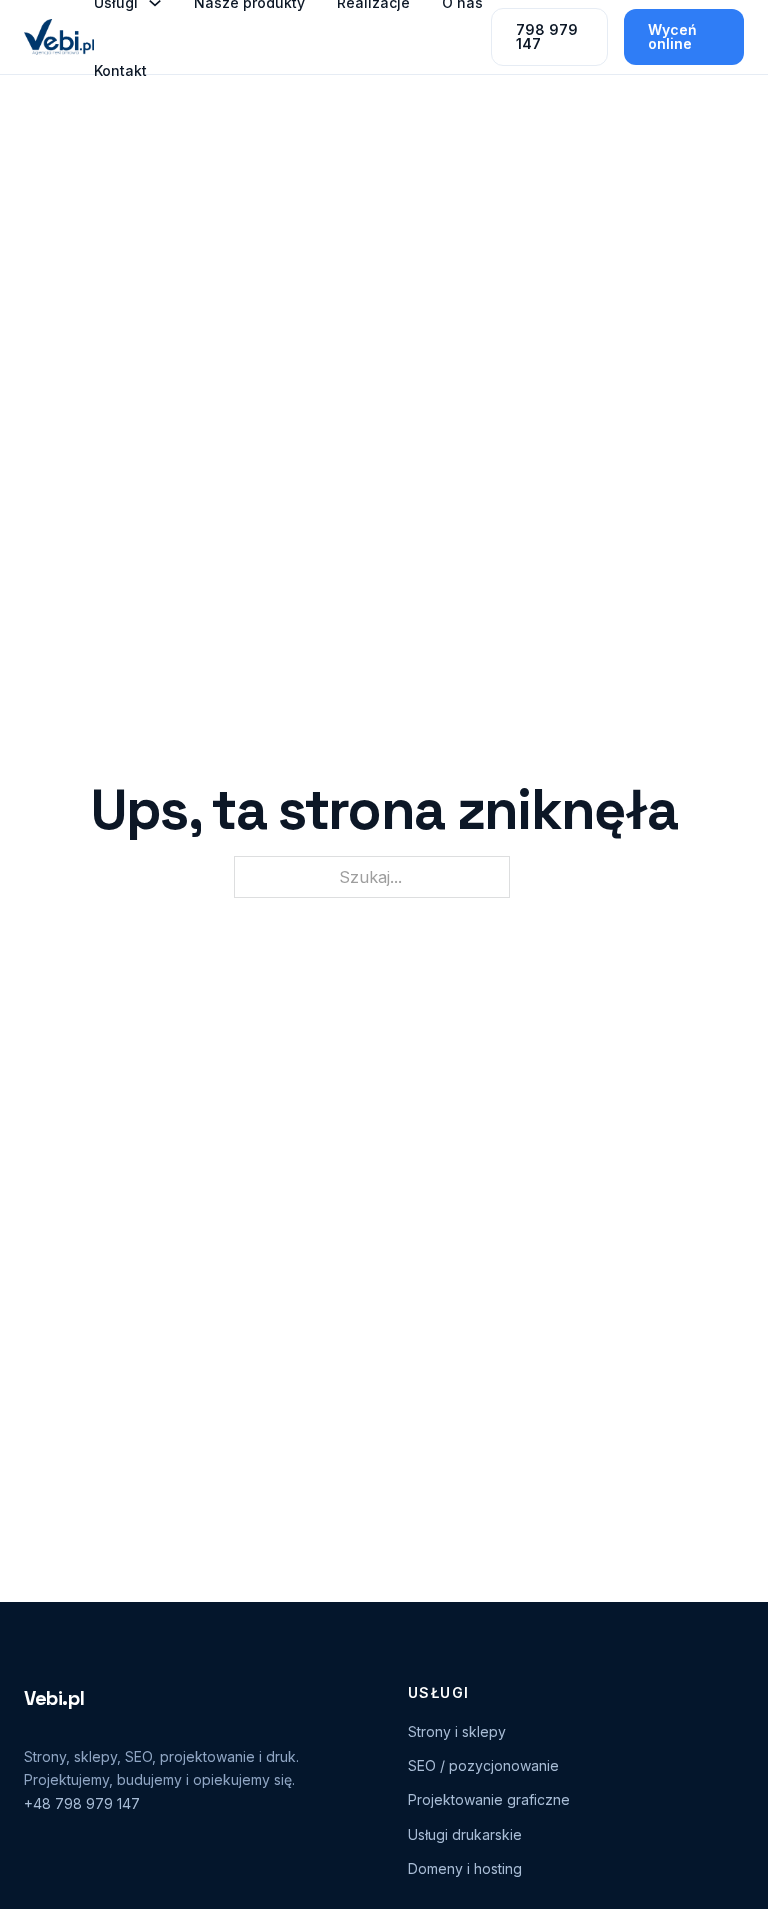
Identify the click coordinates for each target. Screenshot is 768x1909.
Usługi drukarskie (465, 1834)
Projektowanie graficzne (489, 1799)
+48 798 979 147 (82, 1803)
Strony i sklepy (457, 1731)
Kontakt (120, 70)
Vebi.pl (54, 1698)
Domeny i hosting (465, 1868)
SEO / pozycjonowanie (483, 1765)
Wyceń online (672, 36)
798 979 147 (547, 36)
